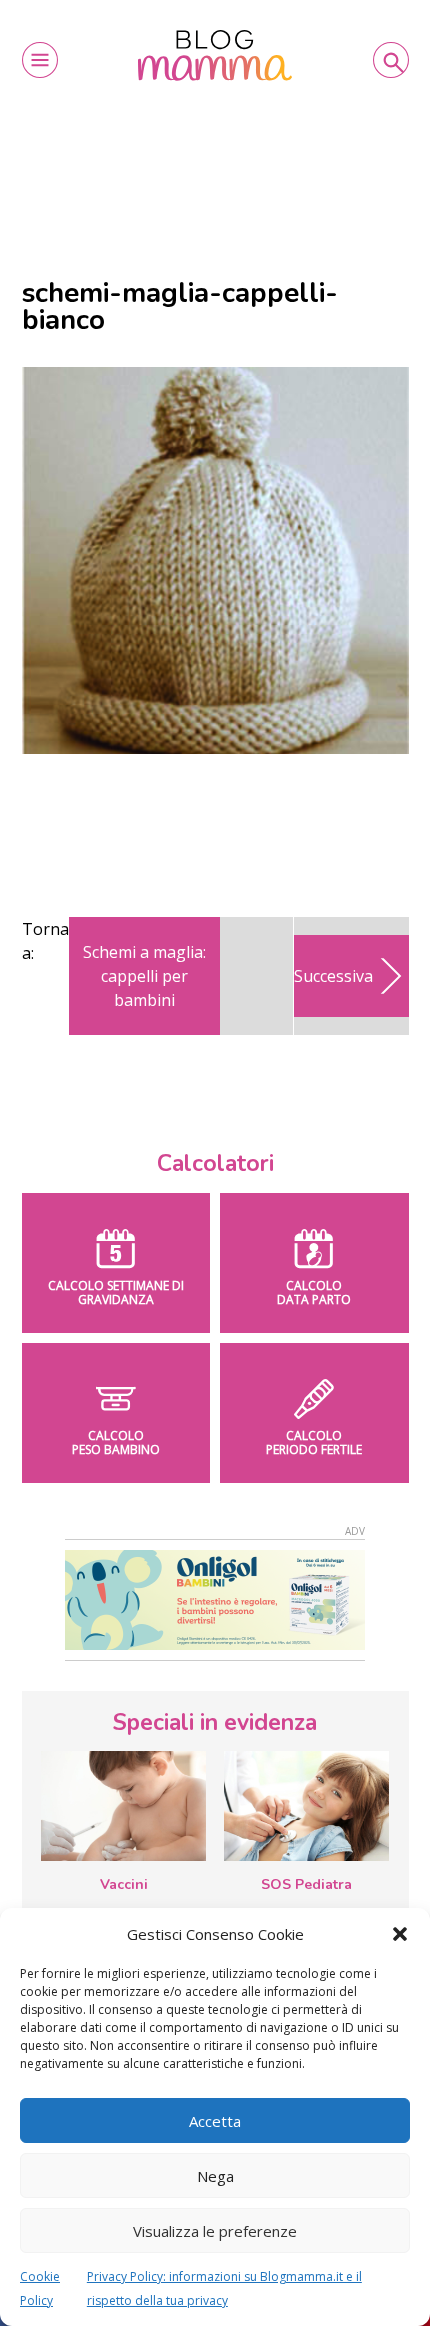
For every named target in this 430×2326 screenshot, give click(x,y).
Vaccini (124, 1884)
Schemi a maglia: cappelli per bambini (144, 976)
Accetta (215, 2121)
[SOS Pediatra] (306, 1806)
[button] (400, 1934)
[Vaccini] (123, 1806)
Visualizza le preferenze (215, 2231)
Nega (215, 2176)
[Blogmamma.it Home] (215, 55)
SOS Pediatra (306, 1884)
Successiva (333, 976)
